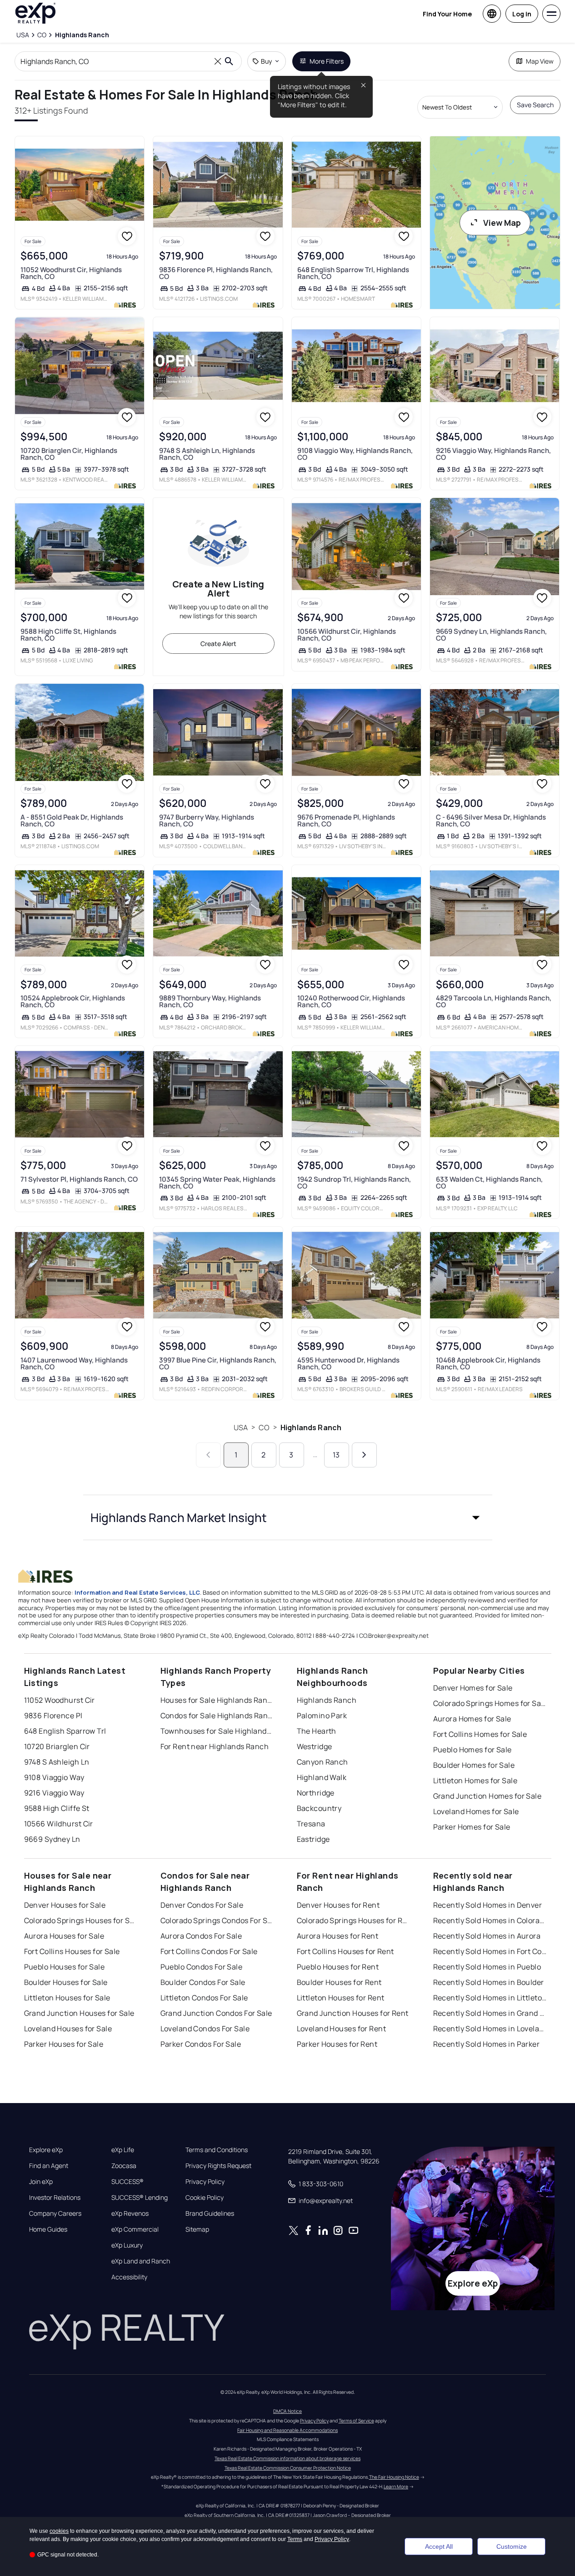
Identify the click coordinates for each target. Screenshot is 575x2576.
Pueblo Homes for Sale (472, 1750)
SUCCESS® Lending (140, 2198)
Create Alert (218, 644)
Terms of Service (356, 2421)
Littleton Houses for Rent (341, 1998)
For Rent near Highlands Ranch (215, 1746)
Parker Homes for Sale (472, 1827)
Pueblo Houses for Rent (338, 1967)
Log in (522, 14)
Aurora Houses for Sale (64, 1936)
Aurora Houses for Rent (338, 1936)
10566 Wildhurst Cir (59, 1824)
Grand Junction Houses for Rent (353, 2013)
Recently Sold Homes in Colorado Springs (490, 1920)
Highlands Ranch (311, 1427)
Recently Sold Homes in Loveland (490, 2029)
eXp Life (123, 2150)
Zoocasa (124, 2166)
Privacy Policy (205, 2182)
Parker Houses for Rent (337, 2044)
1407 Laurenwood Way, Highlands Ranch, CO (74, 1363)
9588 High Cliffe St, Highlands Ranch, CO (68, 635)
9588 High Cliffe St (57, 1808)
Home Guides (48, 2229)
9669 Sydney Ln (52, 1839)
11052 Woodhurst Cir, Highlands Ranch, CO (71, 273)
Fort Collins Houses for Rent (345, 1951)
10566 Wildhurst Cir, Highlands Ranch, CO (347, 635)
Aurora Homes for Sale (472, 1719)
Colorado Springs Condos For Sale (217, 1920)
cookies (59, 2531)
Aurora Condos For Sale (201, 1936)
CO (264, 1427)
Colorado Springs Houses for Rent (354, 1920)
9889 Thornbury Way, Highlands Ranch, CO (210, 1001)
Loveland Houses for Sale (68, 2029)
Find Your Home (447, 14)
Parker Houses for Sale (64, 2044)
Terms (295, 2539)
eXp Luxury (127, 2245)
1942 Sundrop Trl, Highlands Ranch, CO (354, 1183)
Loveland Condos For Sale (205, 2029)
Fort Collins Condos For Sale (209, 1951)
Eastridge (313, 1839)
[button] (288, 1517)
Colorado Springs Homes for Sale (490, 1703)
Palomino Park (322, 1716)
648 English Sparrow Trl (65, 1731)
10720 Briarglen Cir (57, 1746)
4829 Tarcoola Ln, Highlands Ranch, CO (494, 1001)
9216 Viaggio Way (54, 1793)
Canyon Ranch (322, 1762)
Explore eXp (46, 2150)
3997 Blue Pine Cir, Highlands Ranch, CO (218, 1363)
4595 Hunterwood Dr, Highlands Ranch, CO (348, 1363)
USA (241, 1427)
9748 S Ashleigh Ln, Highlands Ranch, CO (207, 454)
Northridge (316, 1793)
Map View (540, 61)
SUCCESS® (127, 2182)
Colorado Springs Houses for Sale (81, 1920)
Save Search (535, 105)
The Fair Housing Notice (394, 2477)
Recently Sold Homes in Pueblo (487, 1967)
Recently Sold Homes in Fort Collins (490, 1951)
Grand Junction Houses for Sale (79, 2013)
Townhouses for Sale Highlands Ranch (217, 1731)
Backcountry (319, 1808)
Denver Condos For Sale (202, 1905)
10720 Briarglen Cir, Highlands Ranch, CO (69, 454)
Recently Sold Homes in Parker (487, 2044)
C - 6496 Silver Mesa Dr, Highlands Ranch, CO (491, 821)
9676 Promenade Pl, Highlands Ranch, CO (346, 821)
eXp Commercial (135, 2229)
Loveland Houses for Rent (342, 2029)
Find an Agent (49, 2166)
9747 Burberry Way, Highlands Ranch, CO (207, 821)
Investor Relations (55, 2198)
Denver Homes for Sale (473, 1688)
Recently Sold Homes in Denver (488, 1905)
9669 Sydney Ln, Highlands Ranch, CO (491, 635)
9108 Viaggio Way (54, 1777)
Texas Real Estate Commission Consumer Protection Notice (288, 2468)
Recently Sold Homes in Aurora (487, 1936)
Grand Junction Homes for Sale (487, 1796)
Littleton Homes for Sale (475, 1780)
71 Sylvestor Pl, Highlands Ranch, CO (79, 1179)
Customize (512, 2546)
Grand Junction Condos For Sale (216, 2013)
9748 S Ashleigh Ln (57, 1762)
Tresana (311, 1824)
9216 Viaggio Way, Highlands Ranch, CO (493, 454)
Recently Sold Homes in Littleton (490, 1998)
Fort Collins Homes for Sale (480, 1734)
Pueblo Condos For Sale (202, 1967)
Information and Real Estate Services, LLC (137, 1592)
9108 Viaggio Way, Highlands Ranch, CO (355, 454)
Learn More (396, 2486)
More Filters (327, 61)
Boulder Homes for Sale (474, 1765)
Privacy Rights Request (218, 2166)
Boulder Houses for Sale (66, 1982)
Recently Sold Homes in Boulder (489, 1982)
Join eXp (41, 2182)
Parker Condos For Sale (201, 2044)
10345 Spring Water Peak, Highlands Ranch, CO (217, 1183)
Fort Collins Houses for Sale (72, 1951)
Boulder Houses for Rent (339, 1982)
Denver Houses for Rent (338, 1905)
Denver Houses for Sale (65, 1905)
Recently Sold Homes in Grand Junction (490, 2013)
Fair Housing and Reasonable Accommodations (287, 2430)
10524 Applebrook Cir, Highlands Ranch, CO (73, 1001)
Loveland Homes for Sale (476, 1811)
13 (336, 1455)
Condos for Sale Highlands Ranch (217, 1716)
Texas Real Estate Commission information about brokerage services (287, 2458)
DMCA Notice (287, 2411)
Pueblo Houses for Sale (65, 1967)
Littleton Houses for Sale (67, 1998)
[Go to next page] (364, 1455)
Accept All (439, 2546)
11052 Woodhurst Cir (60, 1700)
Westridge (315, 1746)
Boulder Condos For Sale (203, 1982)
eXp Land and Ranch (141, 2261)
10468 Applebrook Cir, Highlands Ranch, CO (488, 1363)
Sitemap (197, 2229)
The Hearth (317, 1731)
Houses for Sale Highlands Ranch (217, 1700)
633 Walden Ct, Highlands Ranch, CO (489, 1183)
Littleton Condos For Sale (204, 1998)
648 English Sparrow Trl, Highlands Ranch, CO (353, 273)
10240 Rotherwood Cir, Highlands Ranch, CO (351, 1001)
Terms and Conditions (217, 2150)
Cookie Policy (205, 2198)
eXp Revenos (130, 2213)
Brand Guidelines (210, 2213)
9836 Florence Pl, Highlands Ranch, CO (216, 273)
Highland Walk (322, 1777)
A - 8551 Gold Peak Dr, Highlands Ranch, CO (72, 821)
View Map (502, 223)
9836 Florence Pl (53, 1716)
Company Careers (55, 2213)
